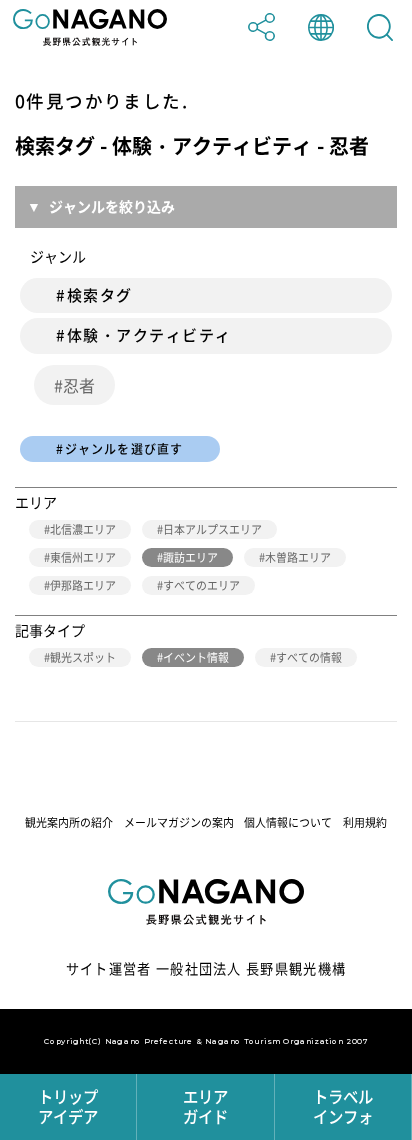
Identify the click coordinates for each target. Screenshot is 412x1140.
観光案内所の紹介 (69, 822)
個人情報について (288, 822)
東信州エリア (83, 557)
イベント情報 (196, 657)
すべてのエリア (201, 585)
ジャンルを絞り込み (112, 206)
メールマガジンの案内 (179, 822)
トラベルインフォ (343, 1106)
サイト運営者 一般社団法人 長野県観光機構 (206, 968)
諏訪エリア (190, 557)
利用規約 (365, 822)
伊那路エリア (83, 585)
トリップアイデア (68, 1106)
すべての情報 (309, 657)
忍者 (79, 385)
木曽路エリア (298, 557)
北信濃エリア (83, 529)
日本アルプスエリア (212, 529)
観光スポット (83, 657)
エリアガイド (205, 1106)
